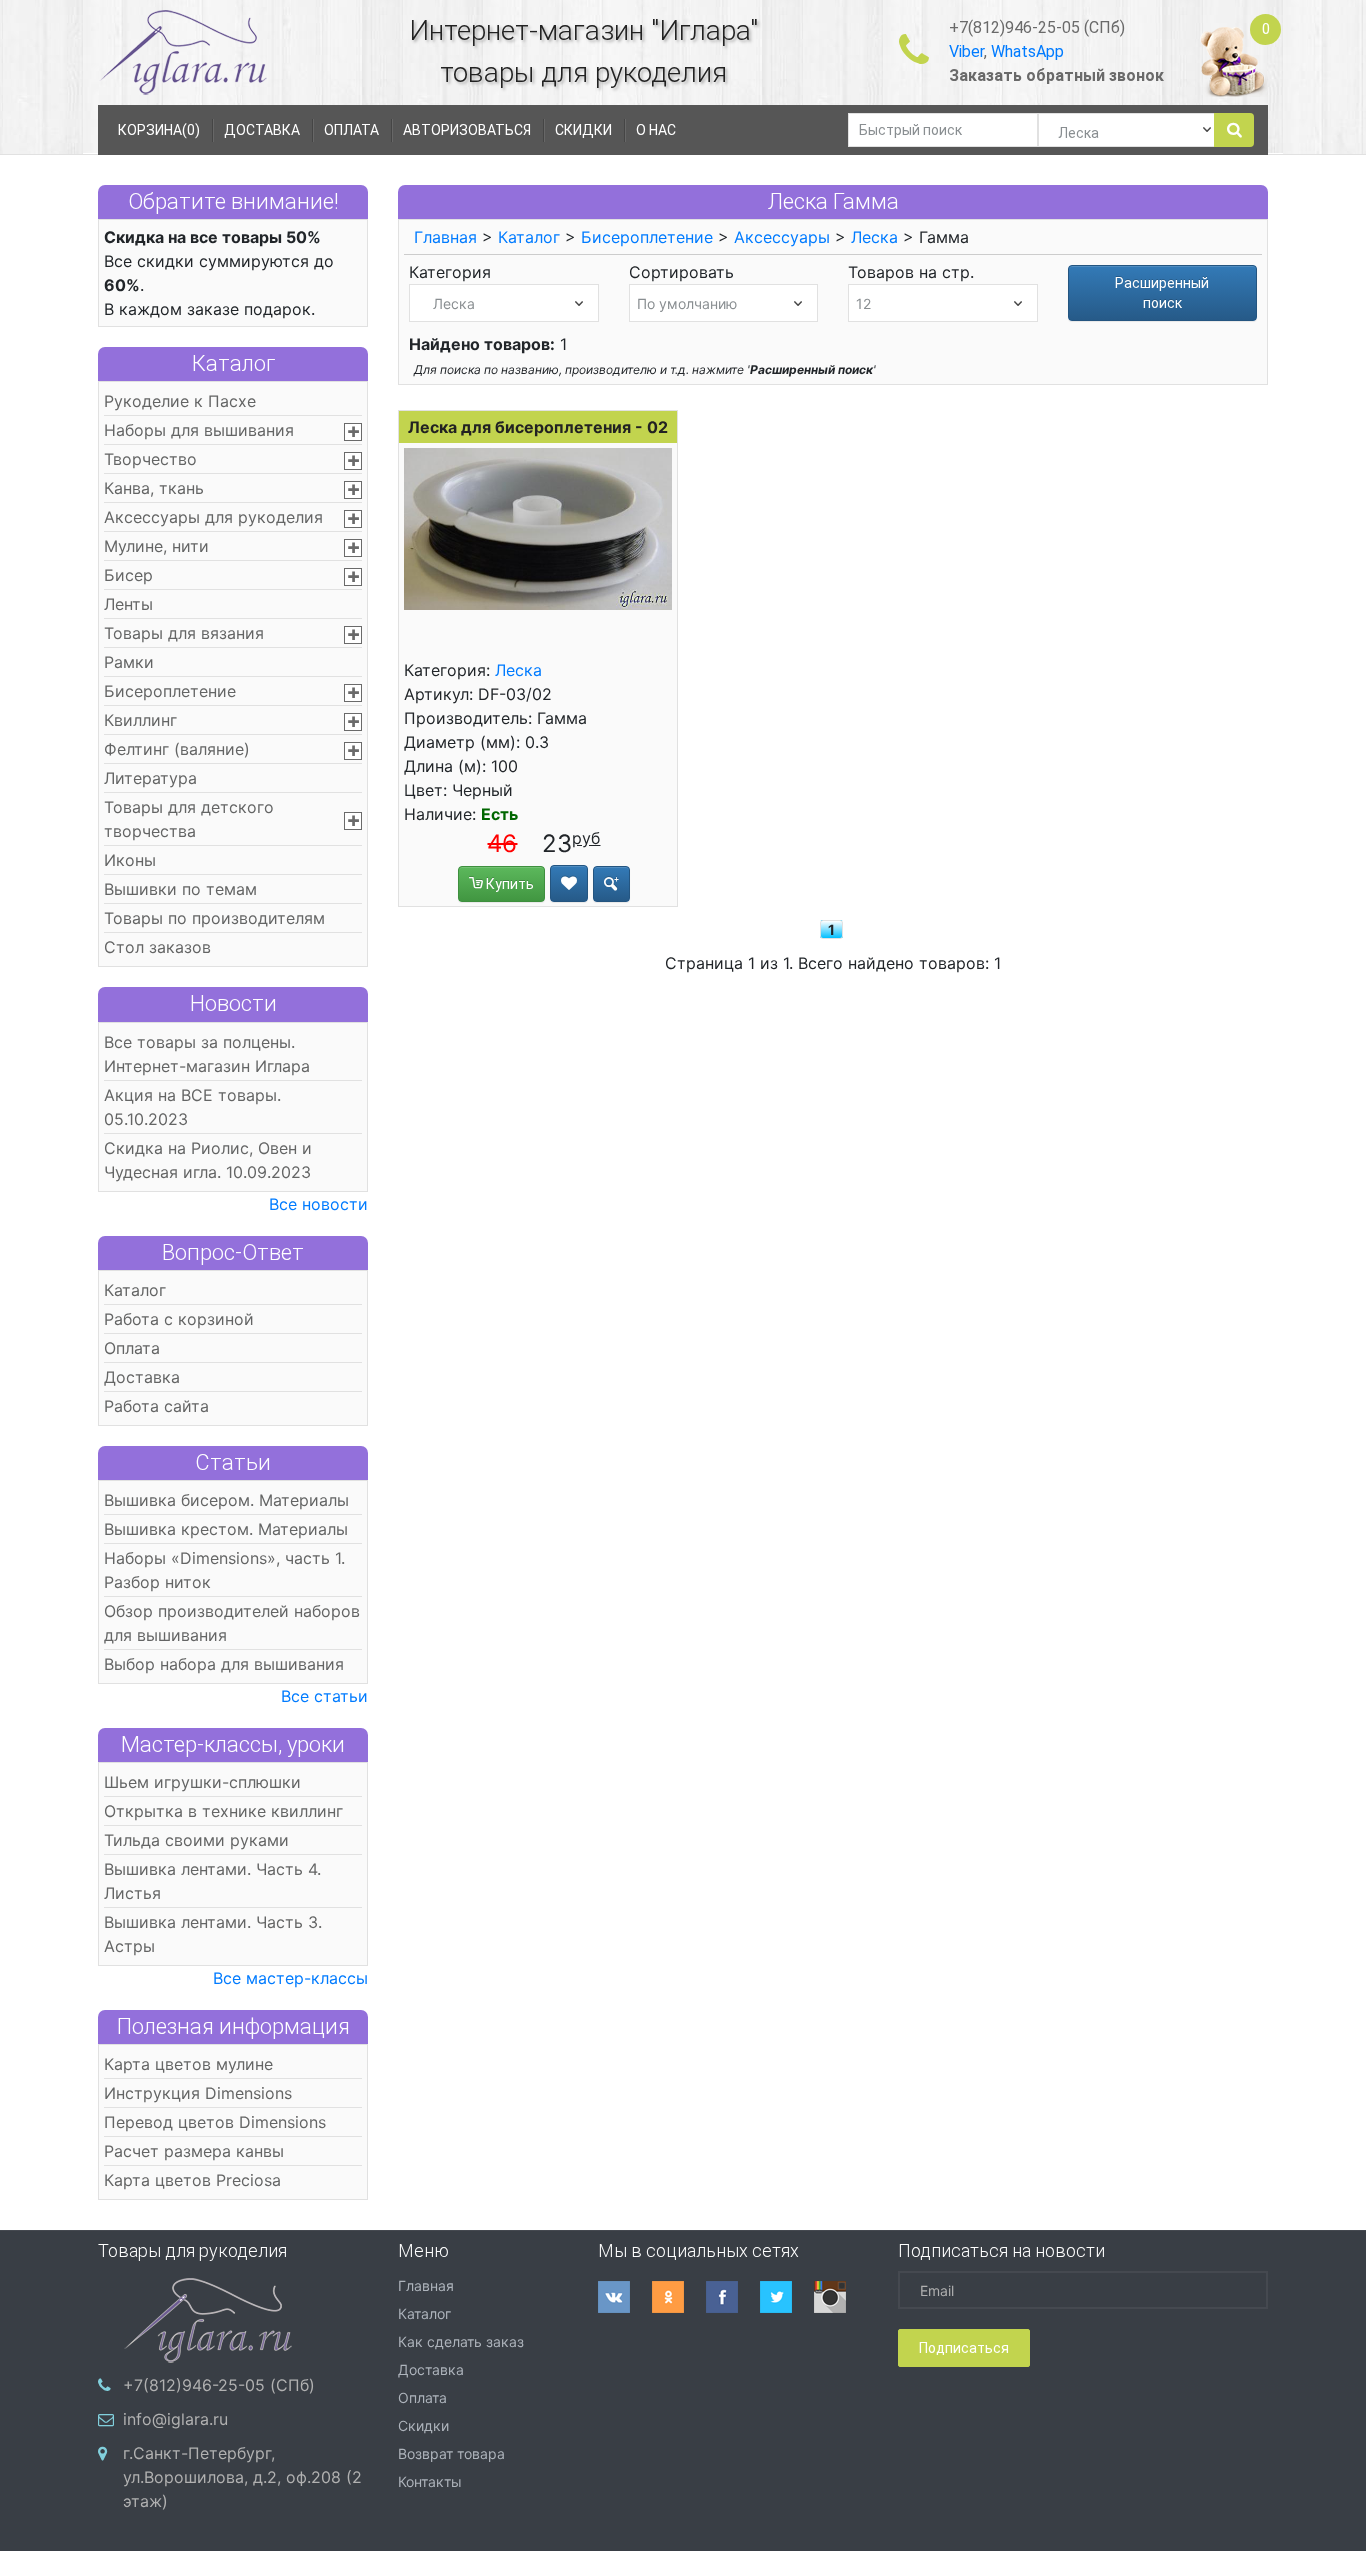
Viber (966, 51)
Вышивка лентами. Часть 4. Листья (212, 1881)
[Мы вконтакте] (625, 2297)
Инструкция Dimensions (198, 2093)
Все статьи (324, 1696)
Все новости (318, 1204)
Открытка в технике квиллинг (223, 1811)
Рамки (129, 662)
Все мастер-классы (290, 1978)
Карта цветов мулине (188, 2064)
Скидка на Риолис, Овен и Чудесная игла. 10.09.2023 (208, 1160)
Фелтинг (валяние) (177, 749)
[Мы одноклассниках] (679, 2297)
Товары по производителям (214, 918)
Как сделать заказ (461, 2341)
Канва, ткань (154, 488)
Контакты (430, 2481)
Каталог (233, 363)
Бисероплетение (170, 691)
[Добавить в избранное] (569, 883)
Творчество (150, 459)
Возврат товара (451, 2453)
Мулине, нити (156, 546)
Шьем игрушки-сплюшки (202, 1782)
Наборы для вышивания (199, 430)
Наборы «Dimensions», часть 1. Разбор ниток (224, 1570)
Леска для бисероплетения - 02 (538, 427)
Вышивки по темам (180, 889)
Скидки (423, 2425)
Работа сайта (156, 1406)
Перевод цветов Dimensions (215, 2122)
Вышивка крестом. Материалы (226, 1529)
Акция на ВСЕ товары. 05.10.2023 (192, 1107)
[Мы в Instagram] (841, 2297)
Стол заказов (157, 947)
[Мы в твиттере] (787, 2297)
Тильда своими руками (196, 1840)
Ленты (128, 604)
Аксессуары (782, 237)
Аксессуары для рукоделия (213, 517)
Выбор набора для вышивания (224, 1664)
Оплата (132, 1348)
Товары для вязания (184, 633)
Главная (445, 237)
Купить (508, 884)
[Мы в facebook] (733, 2297)
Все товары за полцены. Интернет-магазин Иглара (207, 1054)
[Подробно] (611, 884)
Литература (150, 778)
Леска (874, 237)
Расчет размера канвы (194, 2151)
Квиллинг (140, 720)
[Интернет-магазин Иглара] (183, 51)
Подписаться (964, 2348)
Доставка (142, 1377)
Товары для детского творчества (189, 819)
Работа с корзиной (179, 1319)
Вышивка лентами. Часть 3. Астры (213, 1934)
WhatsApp (1027, 51)
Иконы (130, 860)
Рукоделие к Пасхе (180, 401)
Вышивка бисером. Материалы (226, 1500)
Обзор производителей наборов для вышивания (232, 1623)
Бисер (128, 575)
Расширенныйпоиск (1162, 293)
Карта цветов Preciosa (192, 2180)
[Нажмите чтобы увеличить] (538, 528)
